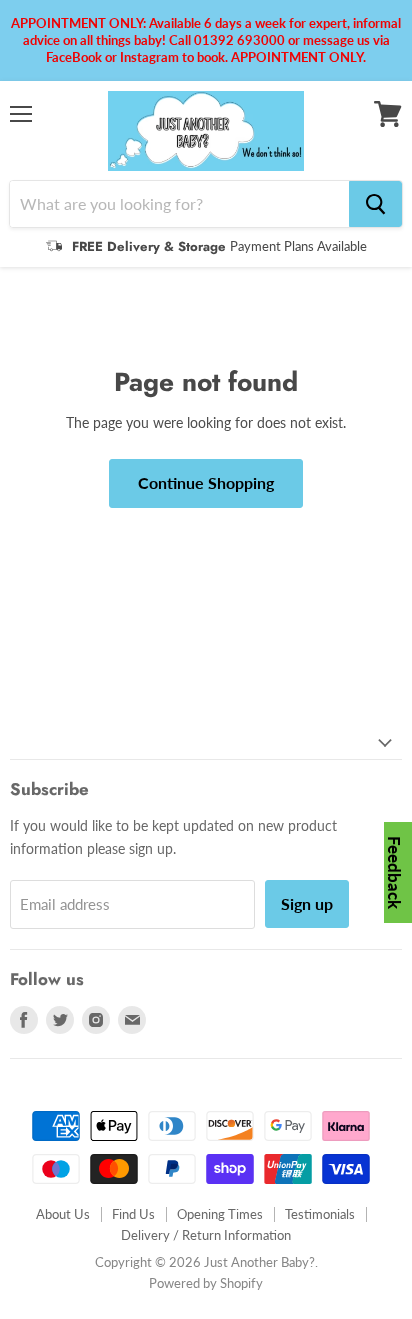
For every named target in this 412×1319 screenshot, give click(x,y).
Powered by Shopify (206, 1283)
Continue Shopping (206, 482)
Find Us (133, 1214)
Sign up (307, 903)
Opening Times (220, 1214)
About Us (63, 1214)
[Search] (375, 204)
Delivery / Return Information (206, 1235)
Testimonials (320, 1214)
